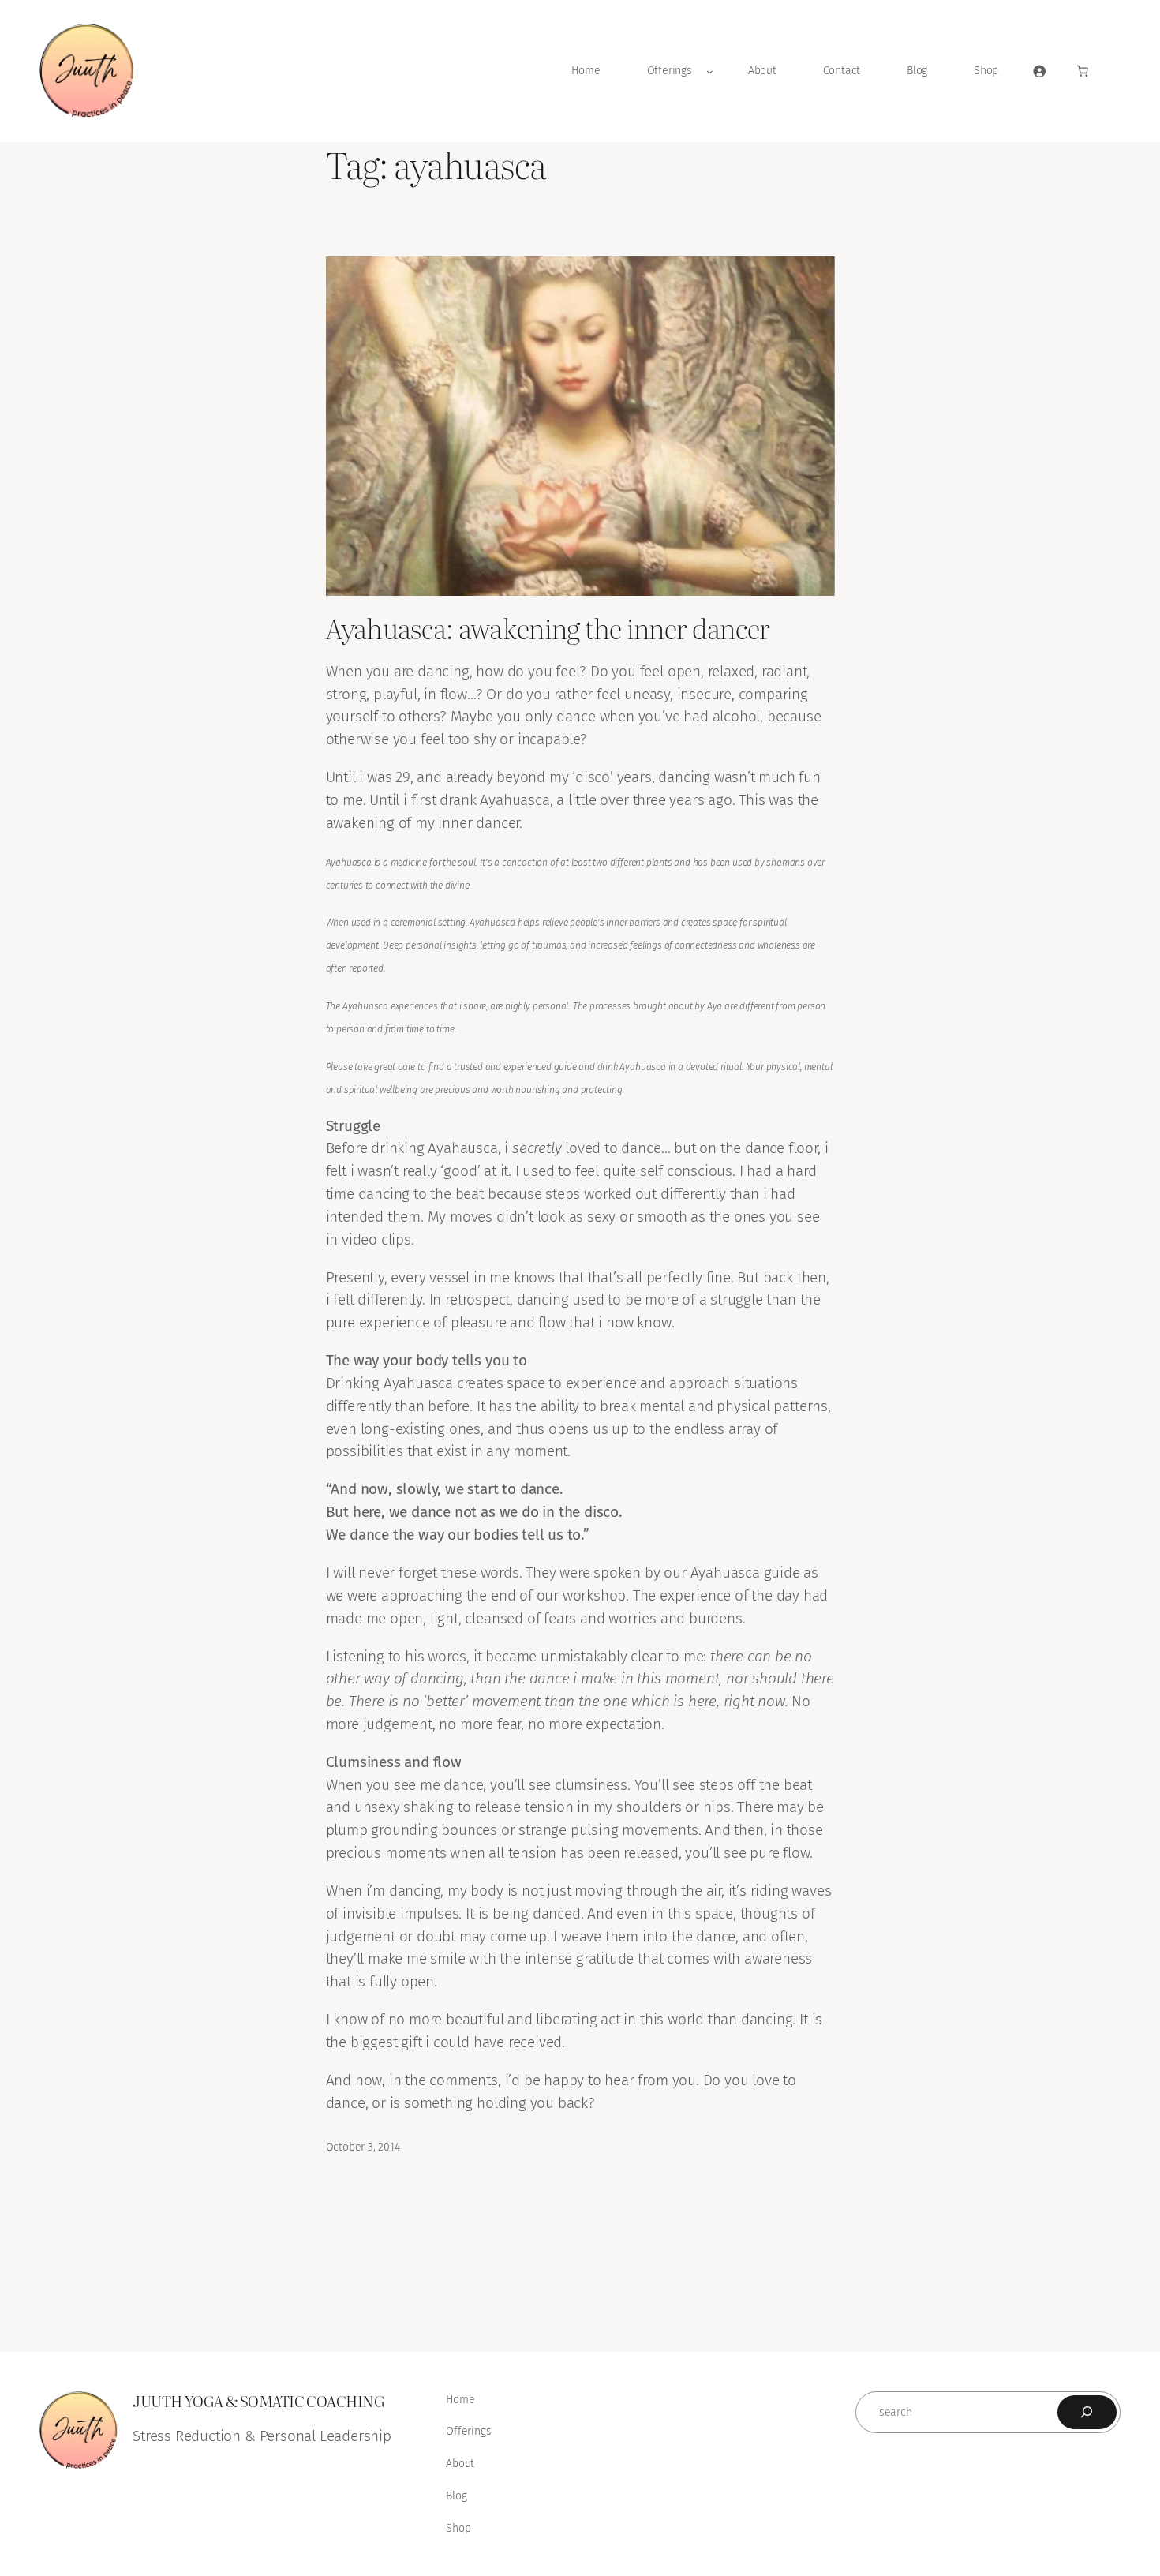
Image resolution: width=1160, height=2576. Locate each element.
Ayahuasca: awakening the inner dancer (548, 628)
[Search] (1087, 2412)
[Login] (1039, 71)
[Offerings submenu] (710, 71)
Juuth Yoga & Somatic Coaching (258, 2400)
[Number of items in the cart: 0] (1083, 71)
